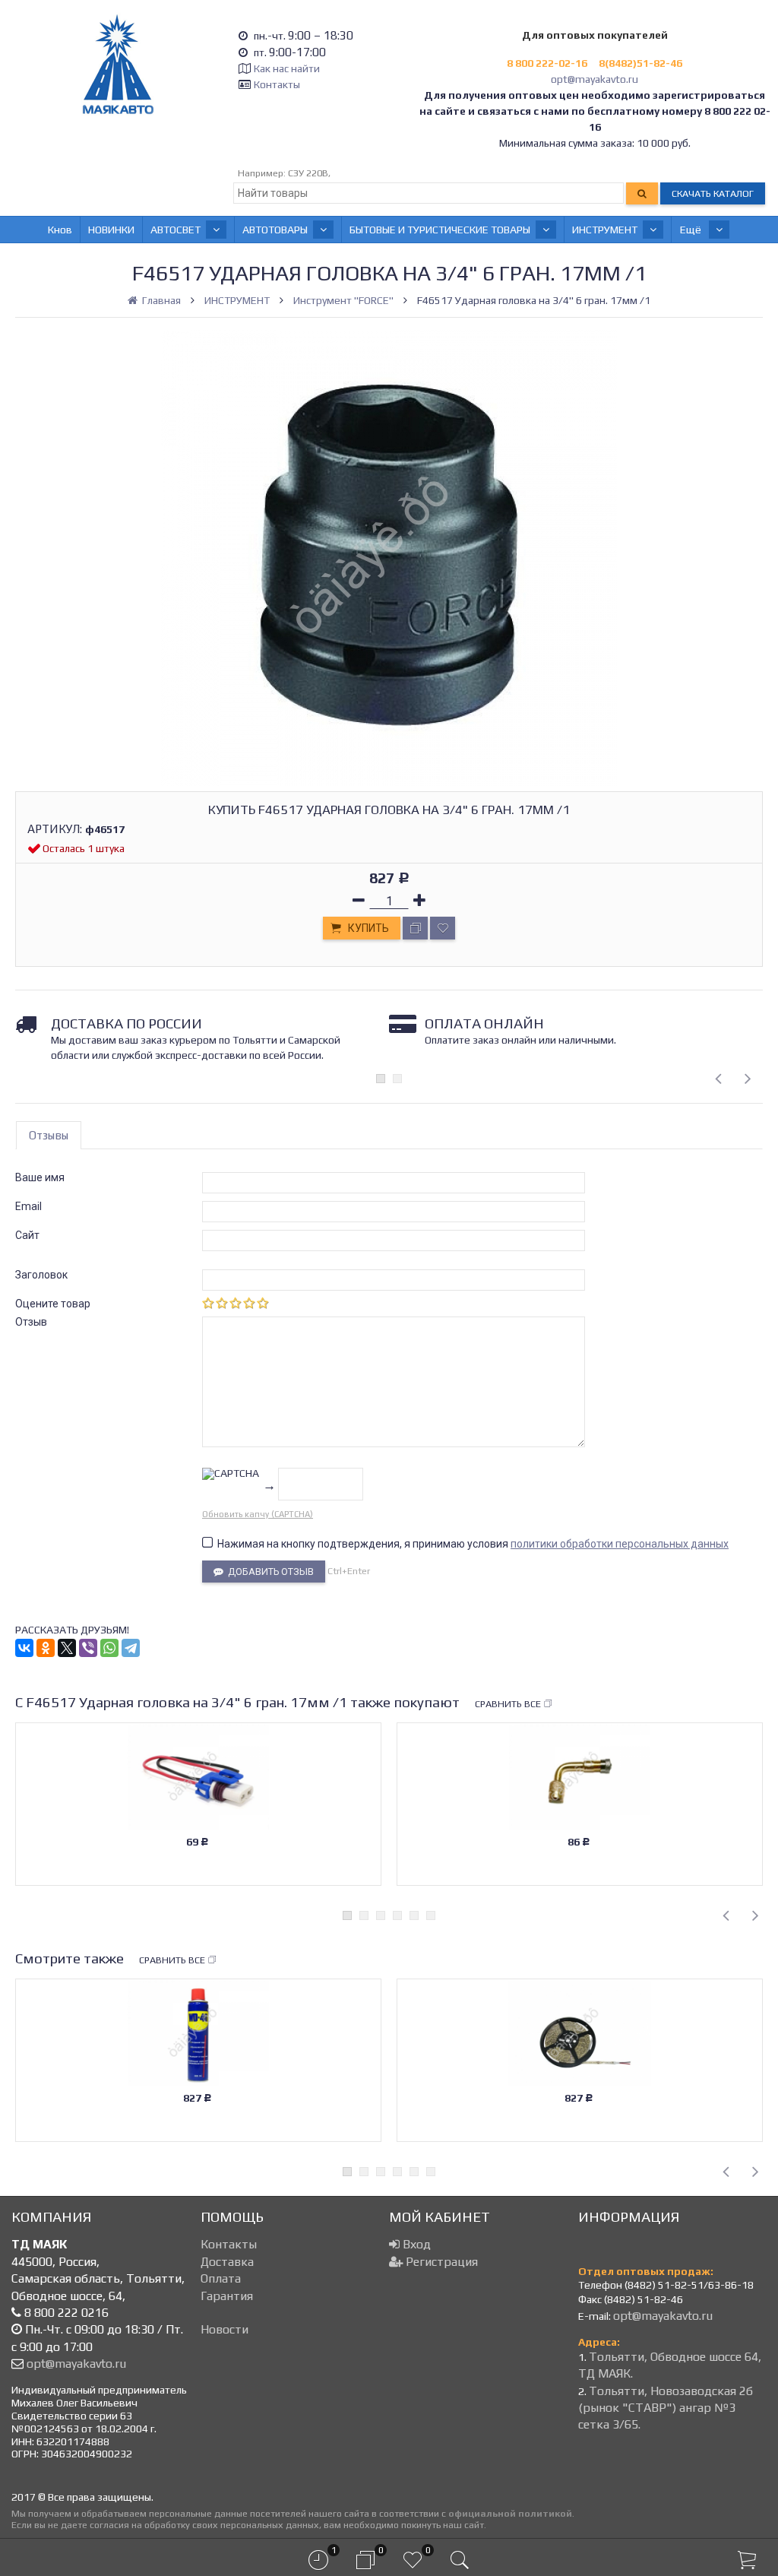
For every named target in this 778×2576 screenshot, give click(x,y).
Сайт (27, 1235)
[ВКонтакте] (24, 1648)
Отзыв (31, 1322)
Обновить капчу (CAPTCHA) (258, 1514)
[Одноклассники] (46, 1648)
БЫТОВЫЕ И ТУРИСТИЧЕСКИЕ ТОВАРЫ (440, 230)
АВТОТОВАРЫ (275, 230)
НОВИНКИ (111, 230)
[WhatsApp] (109, 1648)
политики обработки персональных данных (620, 1544)
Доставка (227, 2262)
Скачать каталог (713, 193)
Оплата (221, 2278)
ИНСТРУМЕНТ (605, 230)
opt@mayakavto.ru (595, 79)
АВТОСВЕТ (176, 230)
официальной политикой (510, 2513)
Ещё (692, 230)
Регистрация (440, 2262)
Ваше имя (40, 1177)
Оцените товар (53, 1304)
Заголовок (41, 1275)
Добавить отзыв (269, 1572)
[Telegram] (131, 1648)
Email (28, 1206)
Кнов (60, 230)
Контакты (277, 84)
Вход (415, 2244)
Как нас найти (287, 68)
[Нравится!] (443, 928)
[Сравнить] (415, 928)
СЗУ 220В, (309, 173)
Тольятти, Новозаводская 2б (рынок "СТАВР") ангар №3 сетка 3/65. (666, 2408)
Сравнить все (508, 1704)
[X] (67, 1648)
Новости (225, 2329)
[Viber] (88, 1648)
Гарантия (227, 2296)
